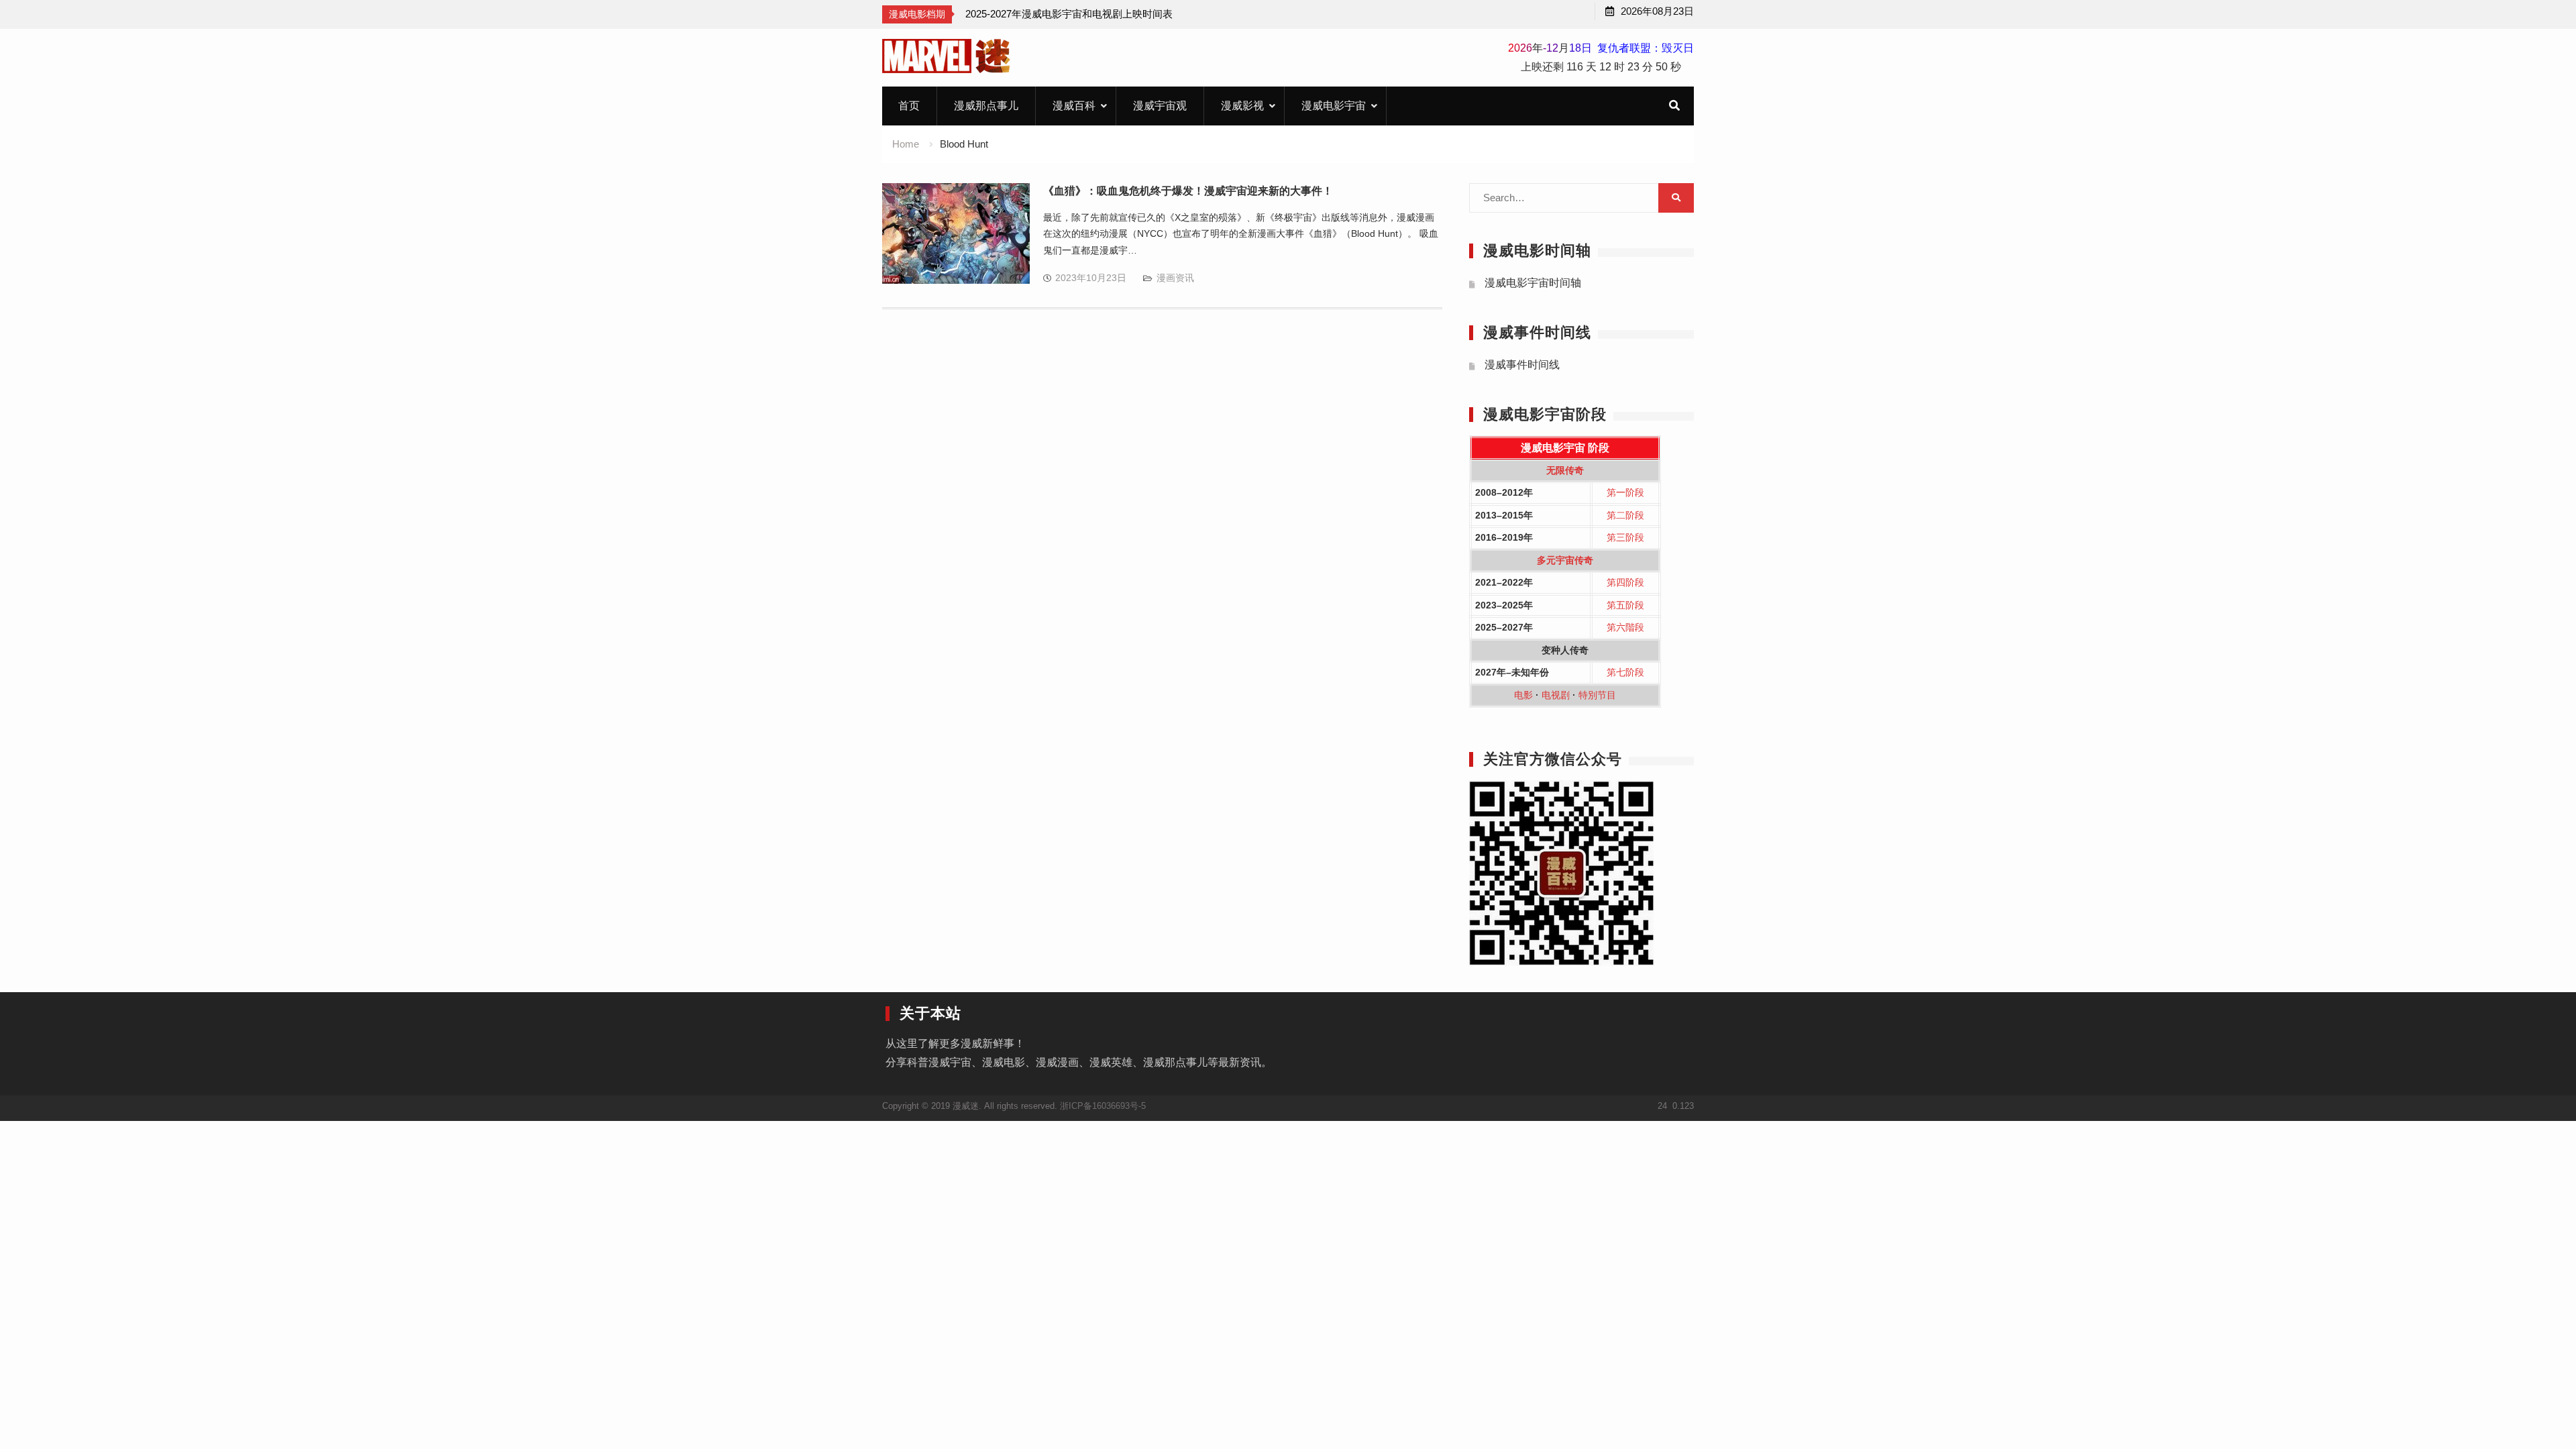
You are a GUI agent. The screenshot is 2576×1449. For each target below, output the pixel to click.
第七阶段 (1625, 672)
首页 (909, 106)
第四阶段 (1625, 582)
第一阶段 (1625, 492)
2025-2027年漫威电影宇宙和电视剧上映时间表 (1069, 14)
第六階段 (1625, 627)
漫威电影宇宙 (1334, 106)
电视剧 (1556, 695)
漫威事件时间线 (1522, 365)
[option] (1069, 14)
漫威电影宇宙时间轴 (1533, 283)
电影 (1523, 695)
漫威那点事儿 (986, 106)
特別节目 (1597, 695)
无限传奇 (1565, 470)
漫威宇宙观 (1160, 106)
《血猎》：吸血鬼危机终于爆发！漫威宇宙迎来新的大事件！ (1188, 191)
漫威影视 (1242, 106)
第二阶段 (1625, 515)
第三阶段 (1625, 537)
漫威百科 (1074, 106)
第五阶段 (1625, 605)
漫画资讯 (1175, 278)
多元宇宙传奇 (1565, 560)
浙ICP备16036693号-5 (1103, 1106)
